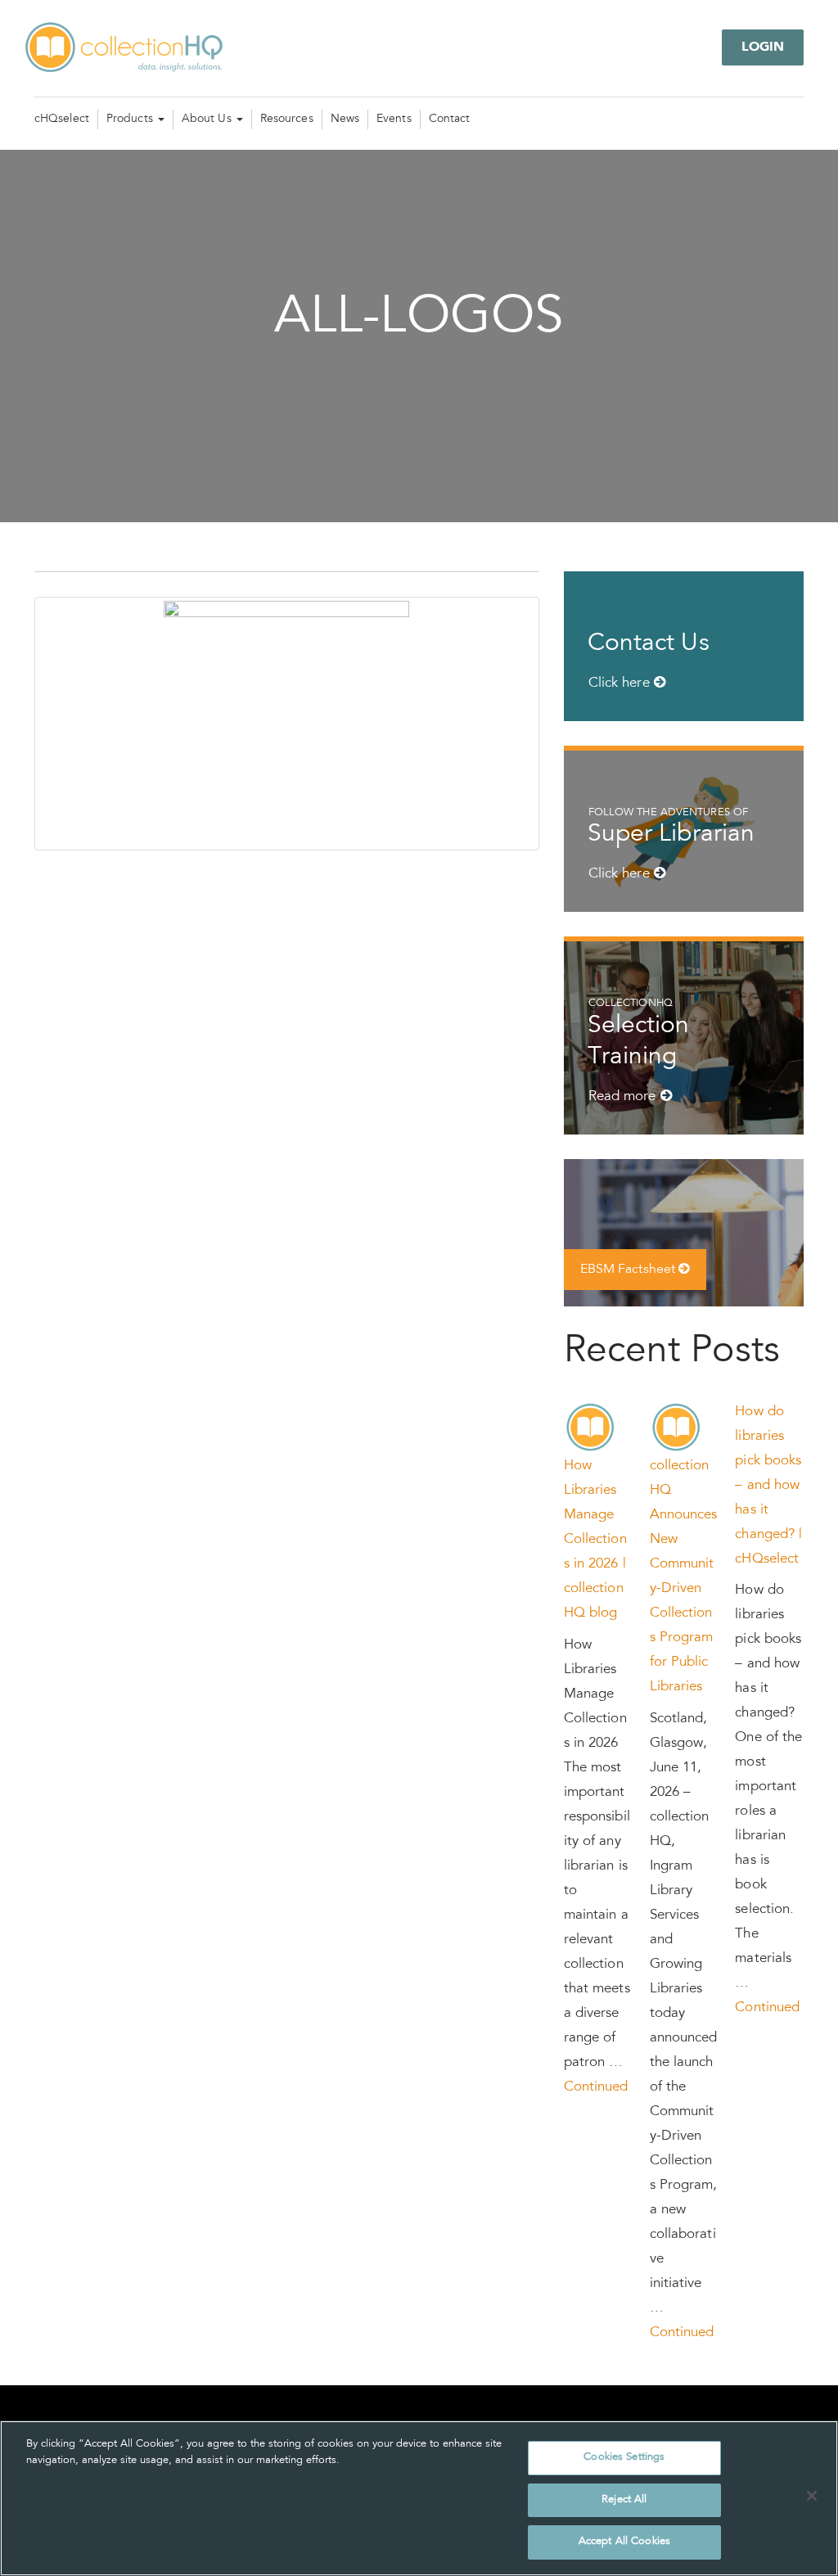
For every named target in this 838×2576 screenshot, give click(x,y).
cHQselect (62, 120)
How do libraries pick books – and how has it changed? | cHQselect (768, 1486)
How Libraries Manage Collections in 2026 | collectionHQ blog (595, 1540)
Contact (450, 120)
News (345, 120)
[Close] (812, 2496)
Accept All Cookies (624, 2542)
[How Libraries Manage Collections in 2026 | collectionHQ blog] (591, 1428)
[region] (419, 2498)
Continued (596, 2088)
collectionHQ (125, 48)
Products (131, 120)
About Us (208, 120)
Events (394, 120)
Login (763, 47)
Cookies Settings (624, 2458)
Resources (287, 120)
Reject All (624, 2500)
